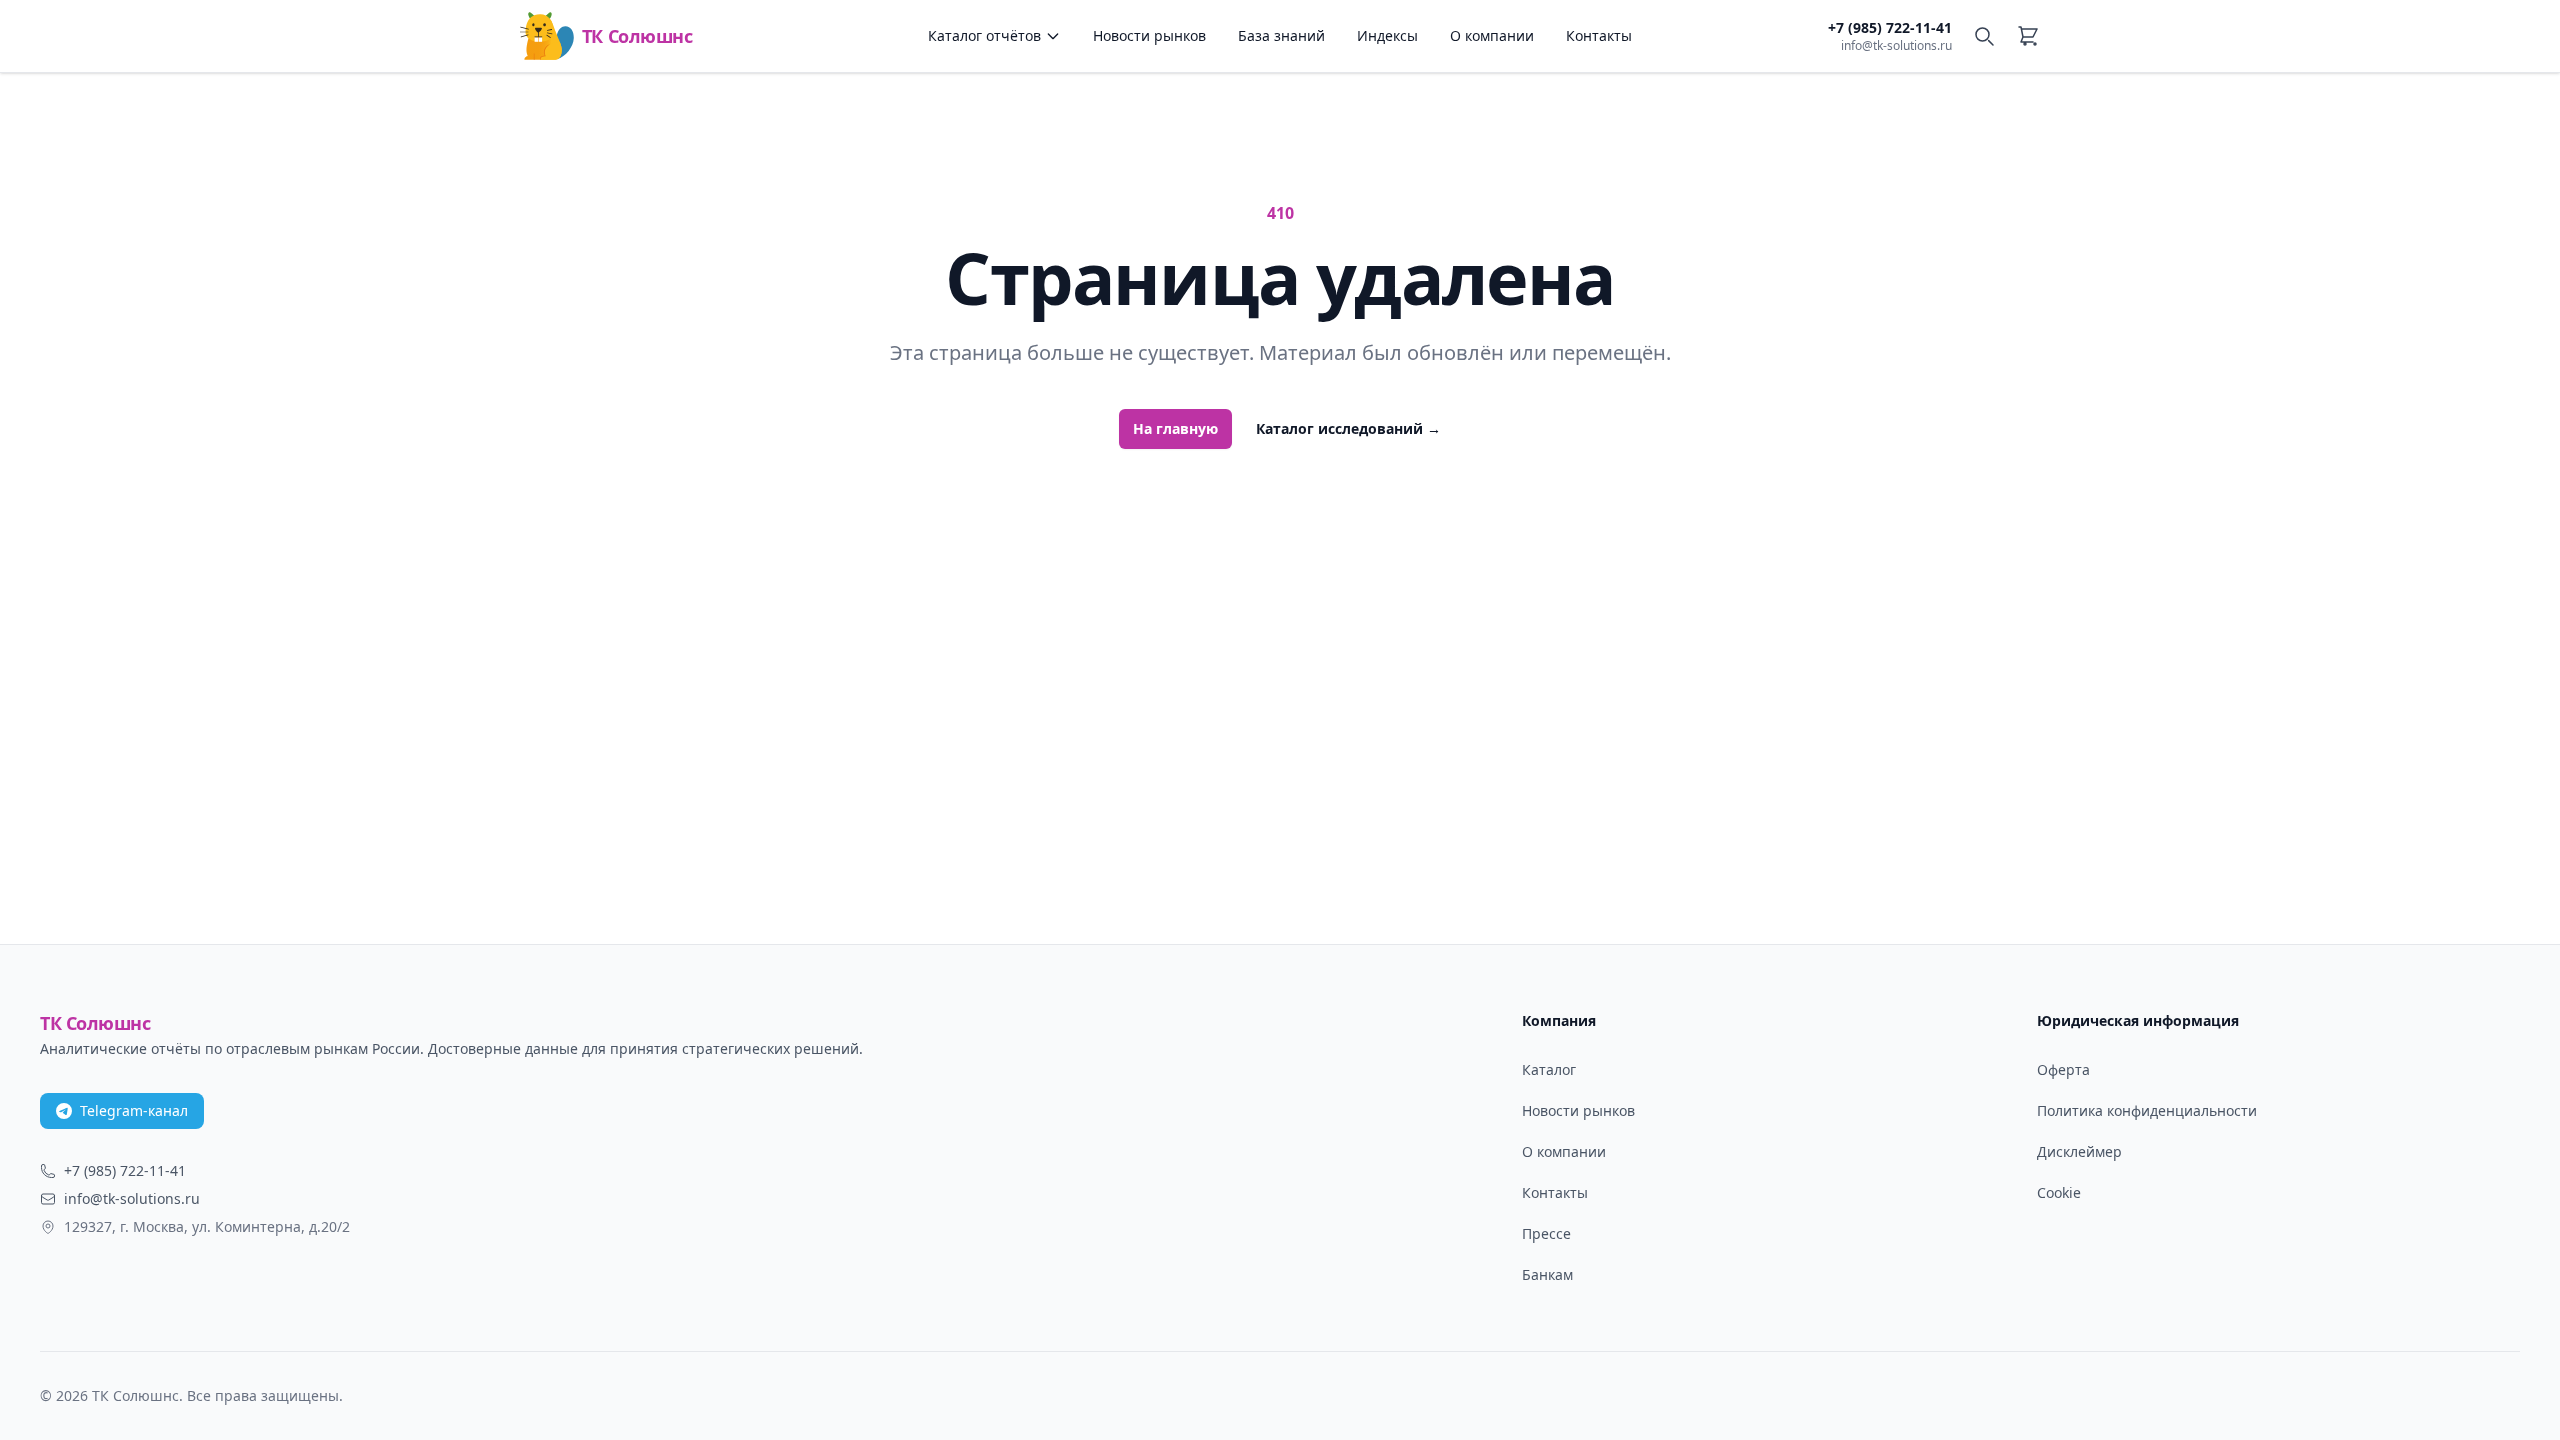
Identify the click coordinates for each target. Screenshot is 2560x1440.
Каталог (1549, 1069)
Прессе (1546, 1233)
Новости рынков (1149, 35)
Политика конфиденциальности (2147, 1110)
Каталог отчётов (984, 35)
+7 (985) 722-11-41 (1890, 27)
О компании (1492, 35)
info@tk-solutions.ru (1896, 46)
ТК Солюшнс (637, 36)
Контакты (1599, 35)
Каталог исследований (1348, 428)
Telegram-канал (134, 1110)
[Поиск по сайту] (1984, 36)
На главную (1175, 428)
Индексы (1387, 35)
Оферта (2063, 1069)
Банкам (1547, 1274)
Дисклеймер (2079, 1151)
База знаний (1281, 35)
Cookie (2059, 1192)
